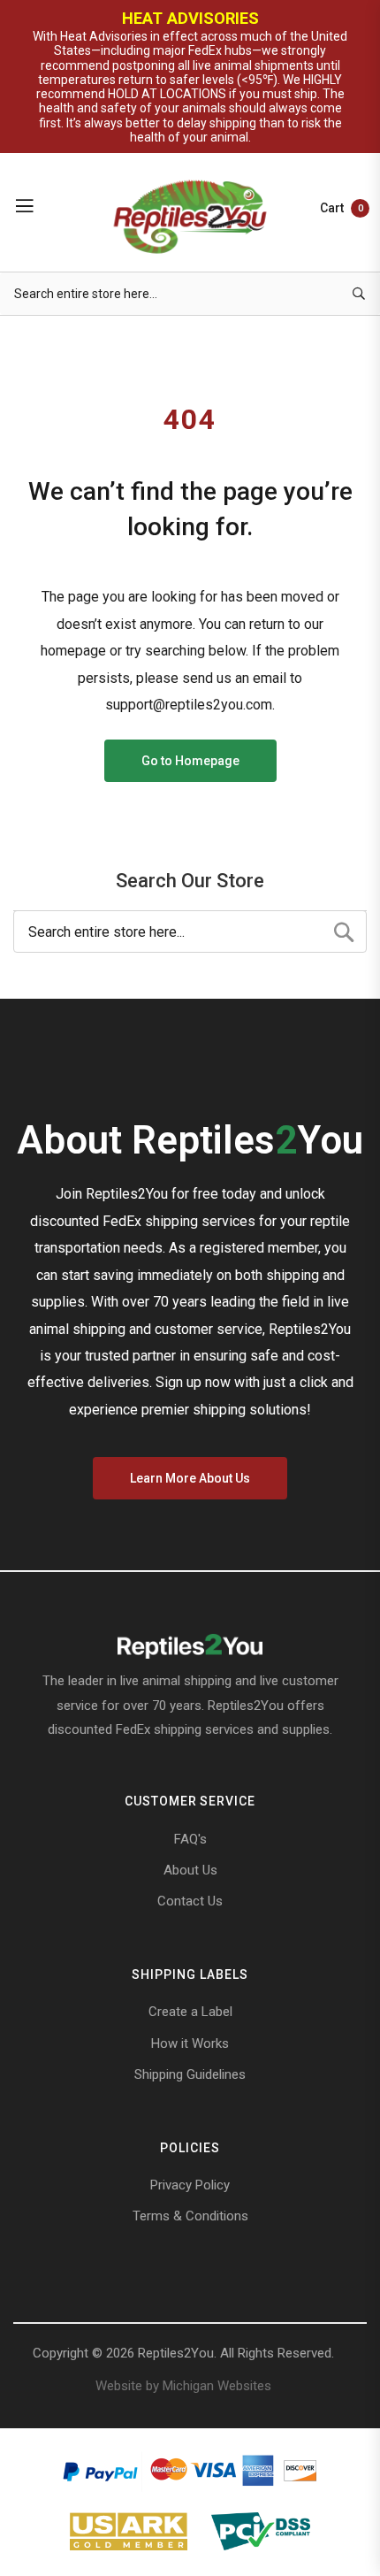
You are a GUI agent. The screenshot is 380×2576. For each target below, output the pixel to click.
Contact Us (190, 1901)
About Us (190, 1870)
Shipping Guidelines (190, 2074)
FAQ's (190, 1839)
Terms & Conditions (190, 2216)
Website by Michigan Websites (183, 2386)
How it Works (190, 2043)
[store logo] (190, 215)
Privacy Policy (190, 2185)
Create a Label (190, 2012)
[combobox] (190, 294)
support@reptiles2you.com (189, 705)
